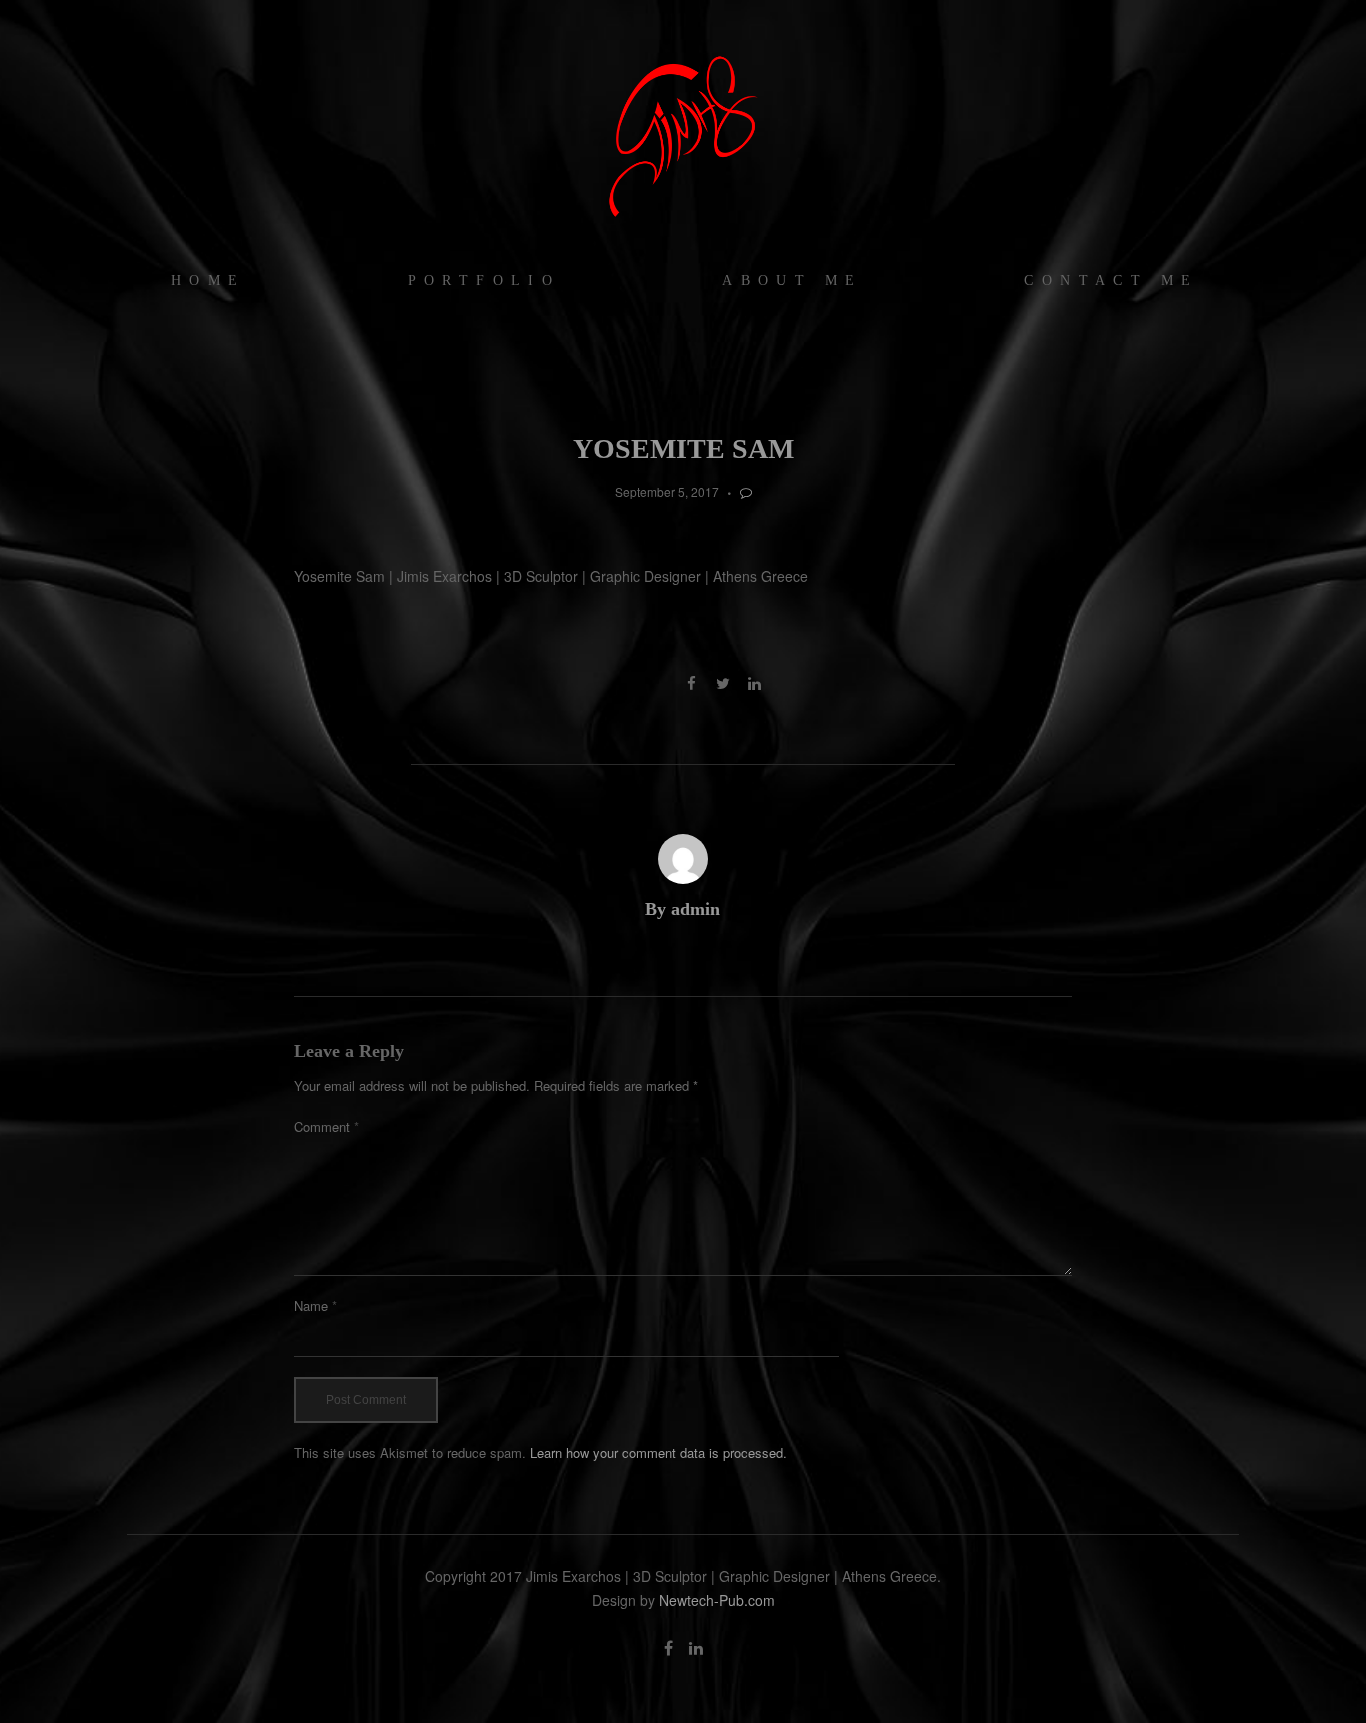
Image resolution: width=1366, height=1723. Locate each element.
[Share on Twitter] (722, 683)
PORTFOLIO (484, 280)
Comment (326, 1126)
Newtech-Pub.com (717, 1600)
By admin (682, 909)
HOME (208, 280)
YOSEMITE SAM (683, 448)
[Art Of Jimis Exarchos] (683, 135)
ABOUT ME (792, 280)
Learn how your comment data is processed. (658, 1452)
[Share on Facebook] (691, 683)
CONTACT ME (1111, 280)
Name (315, 1305)
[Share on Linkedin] (754, 683)
